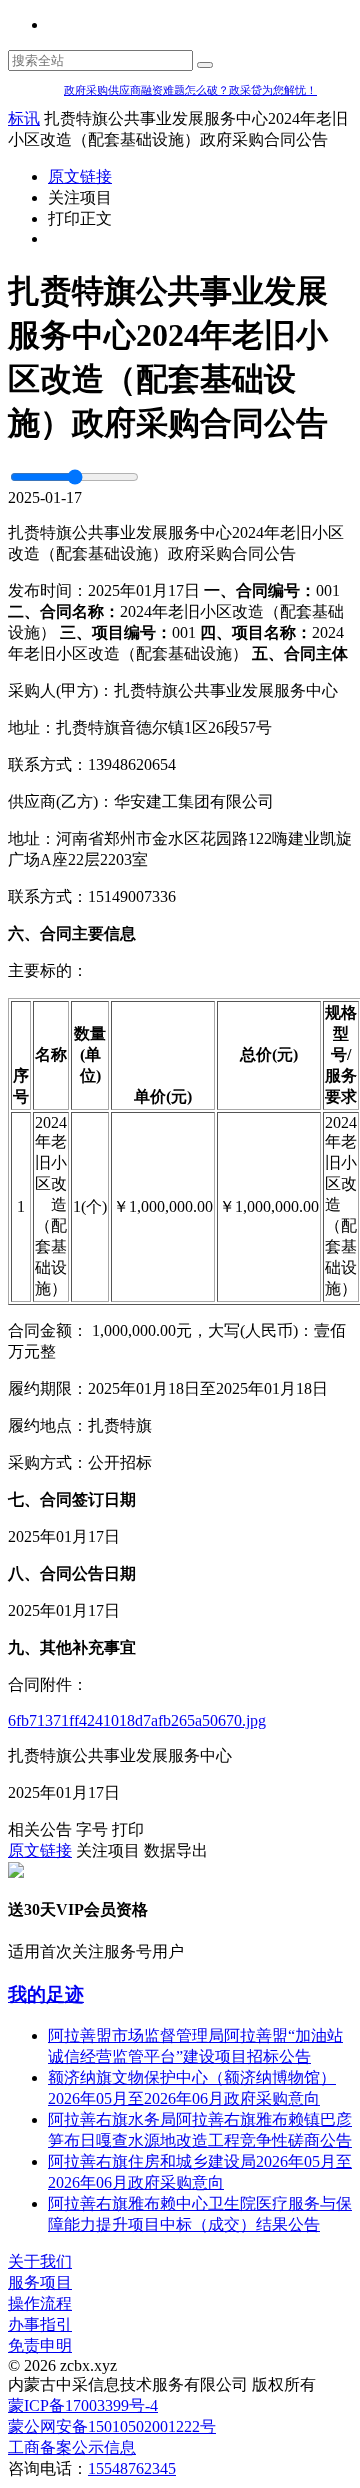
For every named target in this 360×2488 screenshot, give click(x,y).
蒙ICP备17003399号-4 (83, 2405)
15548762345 (132, 2468)
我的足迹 (46, 1994)
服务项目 (40, 2282)
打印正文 (80, 218)
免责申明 (40, 2345)
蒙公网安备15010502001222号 (112, 2426)
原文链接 (80, 176)
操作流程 (40, 2303)
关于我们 (40, 2261)
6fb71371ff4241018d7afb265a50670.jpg (137, 1720)
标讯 (24, 118)
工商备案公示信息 (72, 2447)
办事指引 (40, 2324)
